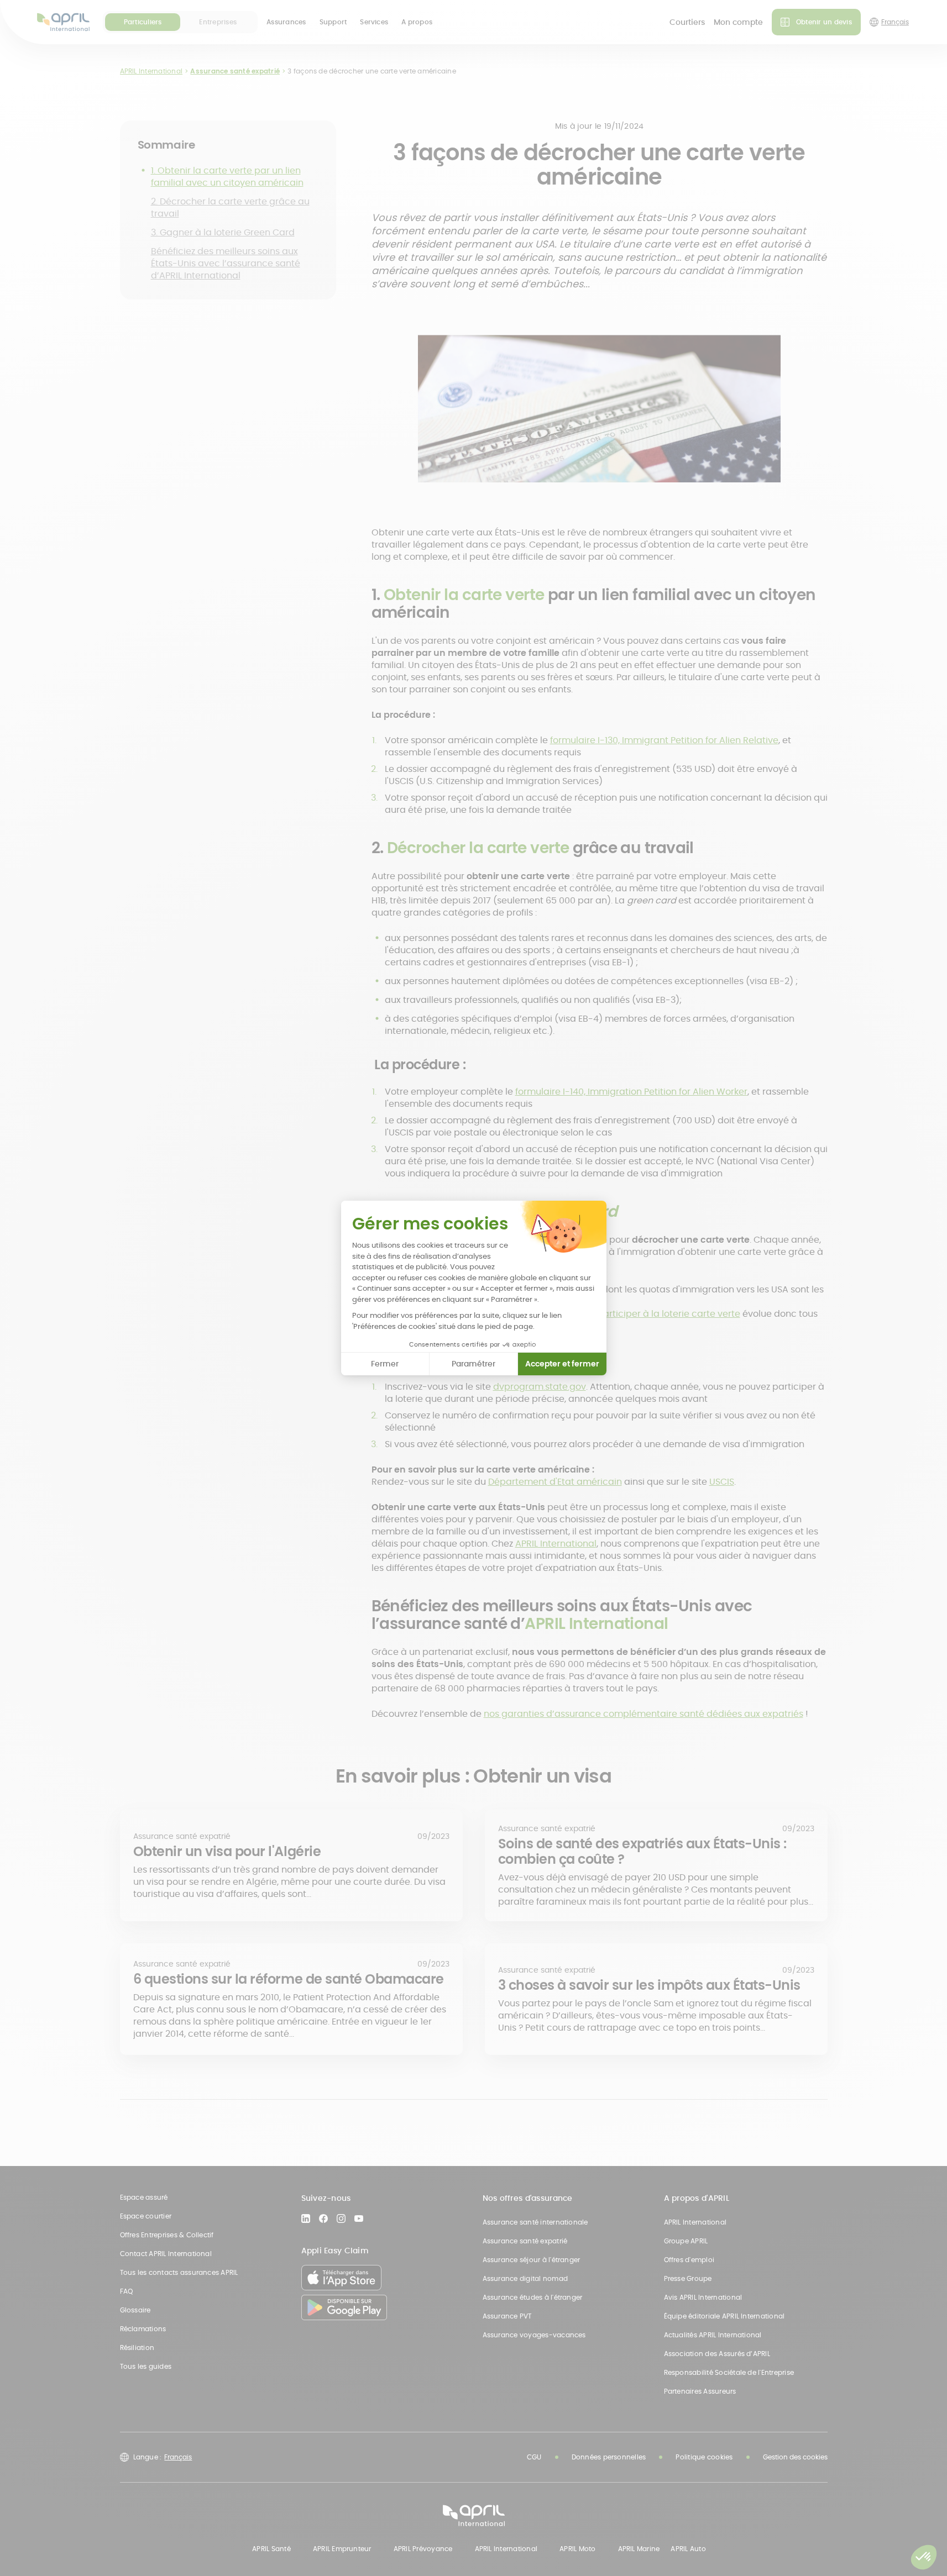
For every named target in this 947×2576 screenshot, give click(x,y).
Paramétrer (473, 1364)
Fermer (385, 1364)
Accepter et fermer (562, 1364)
